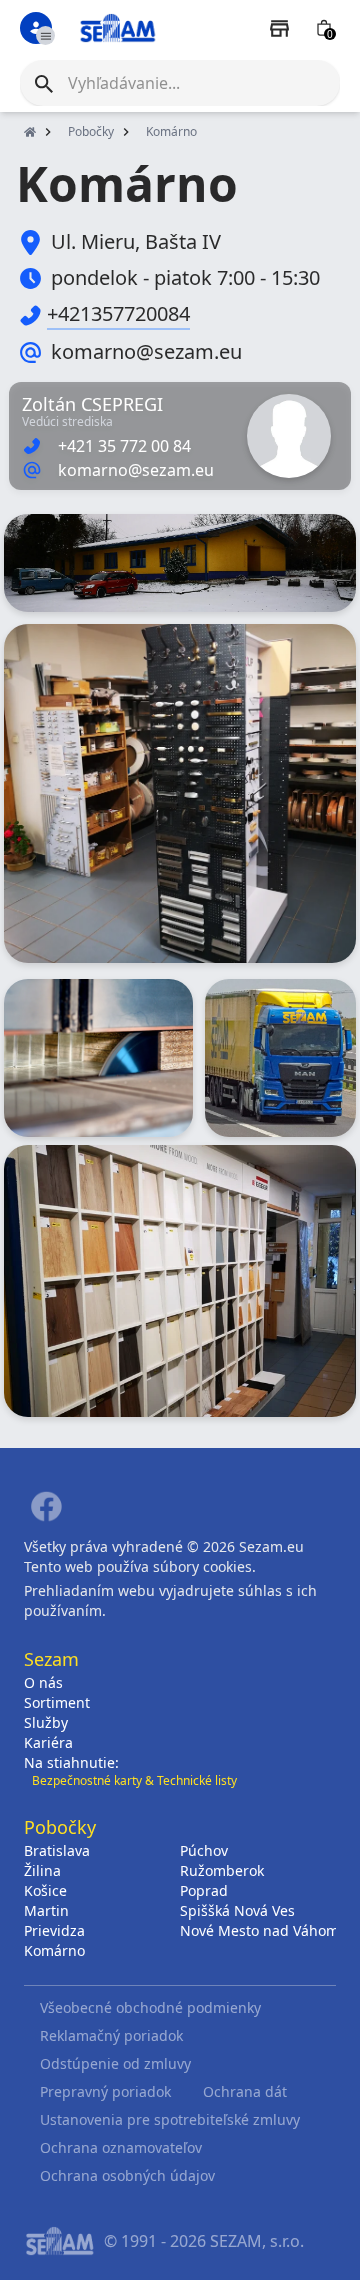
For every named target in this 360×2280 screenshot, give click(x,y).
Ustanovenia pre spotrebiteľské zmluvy (170, 2119)
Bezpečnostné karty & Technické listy (134, 1780)
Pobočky (91, 132)
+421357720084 (118, 313)
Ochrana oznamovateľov (121, 2147)
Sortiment (57, 1702)
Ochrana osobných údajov (127, 2175)
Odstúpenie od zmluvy (115, 2063)
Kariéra (48, 1742)
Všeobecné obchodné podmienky (150, 2007)
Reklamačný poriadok (111, 2035)
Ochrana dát (245, 2091)
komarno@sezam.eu (146, 351)
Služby (46, 1722)
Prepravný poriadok (105, 2091)
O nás (43, 1682)
